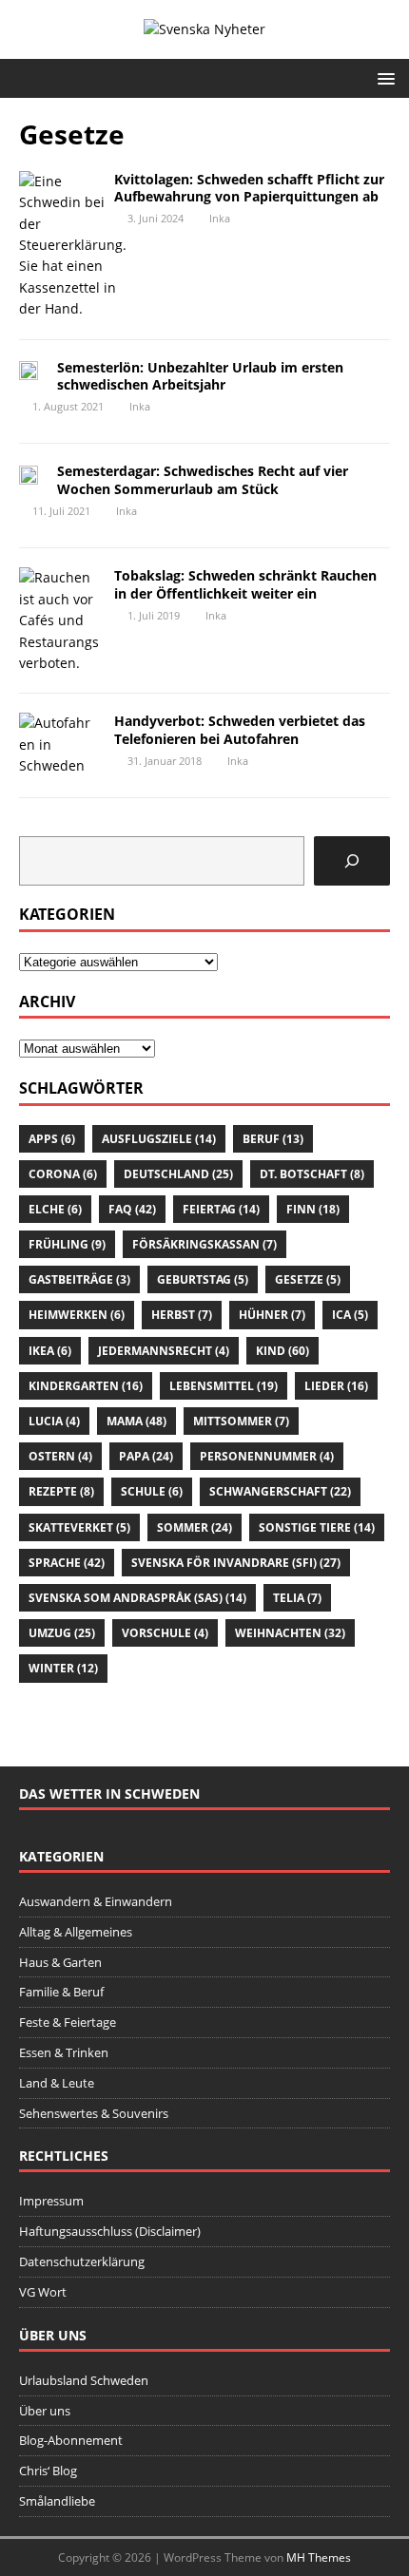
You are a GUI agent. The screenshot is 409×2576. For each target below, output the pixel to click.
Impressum (51, 2201)
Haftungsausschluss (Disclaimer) (110, 2231)
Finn (313, 1209)
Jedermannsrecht (164, 1351)
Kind (282, 1351)
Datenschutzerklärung (82, 2261)
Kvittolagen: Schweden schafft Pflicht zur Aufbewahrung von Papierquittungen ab (249, 188)
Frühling (67, 1244)
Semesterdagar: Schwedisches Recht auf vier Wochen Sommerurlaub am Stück (203, 479)
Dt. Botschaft (312, 1174)
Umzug (62, 1633)
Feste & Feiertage (68, 2022)
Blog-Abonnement (71, 2440)
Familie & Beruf (61, 1992)
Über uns (45, 2411)
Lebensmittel (224, 1386)
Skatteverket (79, 1527)
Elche (55, 1209)
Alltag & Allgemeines (76, 1932)
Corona (63, 1174)
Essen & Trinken (64, 2052)
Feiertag (221, 1209)
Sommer (195, 1527)
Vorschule (165, 1633)
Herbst (182, 1315)
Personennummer (267, 1456)
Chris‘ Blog (48, 2471)
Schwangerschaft (280, 1491)
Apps (52, 1139)
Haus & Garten (60, 1962)
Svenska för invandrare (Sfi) (236, 1563)
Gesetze (308, 1279)
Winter (63, 1668)
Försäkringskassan (204, 1244)
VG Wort (43, 2292)
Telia (297, 1598)
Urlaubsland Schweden (84, 2380)
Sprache (67, 1563)
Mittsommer (241, 1421)
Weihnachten (290, 1633)
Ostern (60, 1456)
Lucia (54, 1421)
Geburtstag (203, 1279)
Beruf (273, 1139)
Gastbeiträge (79, 1279)
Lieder (336, 1386)
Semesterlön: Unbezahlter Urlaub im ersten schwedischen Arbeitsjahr (200, 376)
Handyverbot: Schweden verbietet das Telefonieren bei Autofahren (240, 729)
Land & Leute (57, 2083)
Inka (220, 218)
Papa (146, 1456)
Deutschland (178, 1174)
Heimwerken (77, 1315)
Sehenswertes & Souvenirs (94, 2113)
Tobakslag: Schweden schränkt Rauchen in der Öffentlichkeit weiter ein (245, 584)
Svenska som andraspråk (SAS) (137, 1598)
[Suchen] (352, 861)
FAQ (132, 1209)
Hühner (272, 1315)
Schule (152, 1491)
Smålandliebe (57, 2501)
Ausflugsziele (159, 1139)
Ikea (50, 1351)
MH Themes (319, 2557)
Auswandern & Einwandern (96, 1901)
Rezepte (61, 1491)
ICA (350, 1315)
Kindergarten (86, 1386)
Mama (136, 1421)
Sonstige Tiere (317, 1527)
